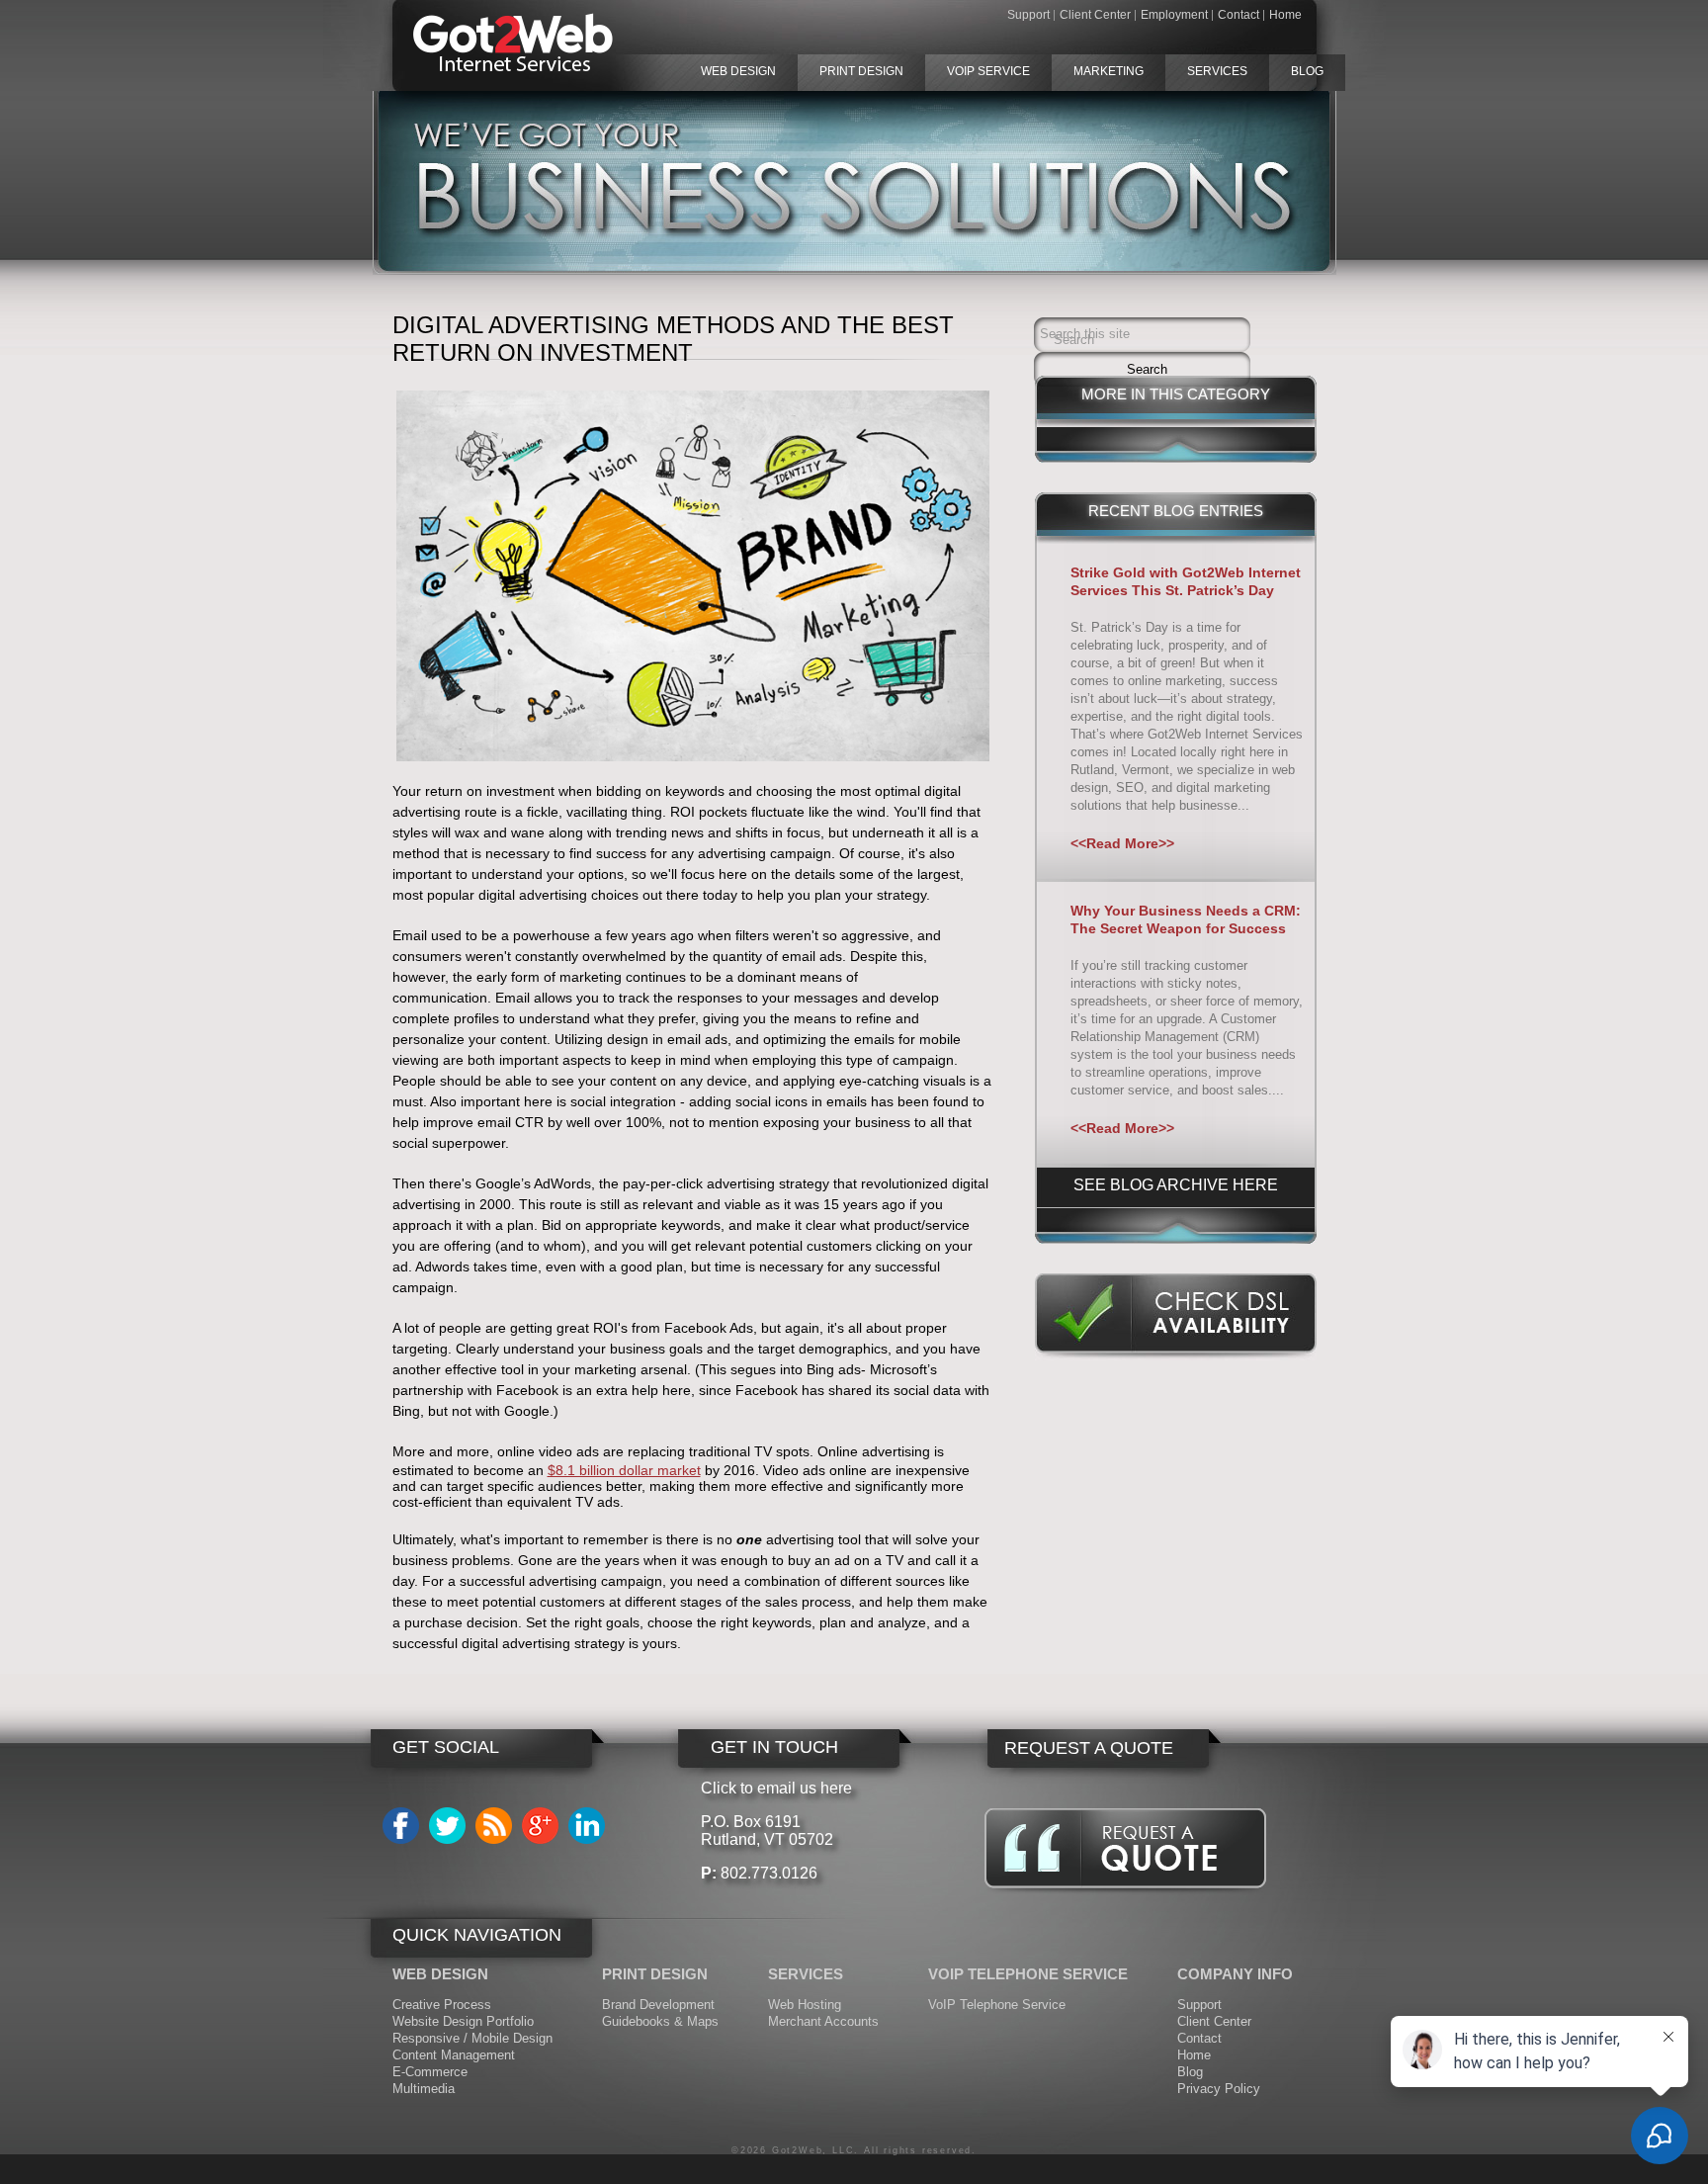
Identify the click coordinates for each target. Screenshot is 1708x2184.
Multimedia (424, 2089)
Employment (1174, 15)
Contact (1238, 15)
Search (1074, 340)
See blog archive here (1176, 1185)
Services (1217, 71)
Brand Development (658, 2005)
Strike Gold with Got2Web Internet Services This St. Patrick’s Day (1186, 581)
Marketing (1109, 71)
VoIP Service (988, 71)
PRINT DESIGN (655, 1974)
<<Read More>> (1122, 843)
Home (1285, 15)
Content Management (454, 2055)
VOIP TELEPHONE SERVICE (1028, 1974)
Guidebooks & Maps (660, 2021)
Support (1028, 15)
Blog (1307, 71)
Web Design (738, 71)
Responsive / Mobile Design (472, 2038)
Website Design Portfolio (463, 2021)
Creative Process (442, 2005)
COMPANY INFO (1235, 1974)
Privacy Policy (1219, 2089)
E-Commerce (430, 2072)
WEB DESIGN (440, 1974)
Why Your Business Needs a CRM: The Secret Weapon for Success (1186, 919)
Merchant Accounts (823, 2021)
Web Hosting (805, 2005)
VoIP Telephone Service (997, 2005)
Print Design (861, 71)
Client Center (1095, 15)
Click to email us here (776, 1788)
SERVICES (806, 1974)
